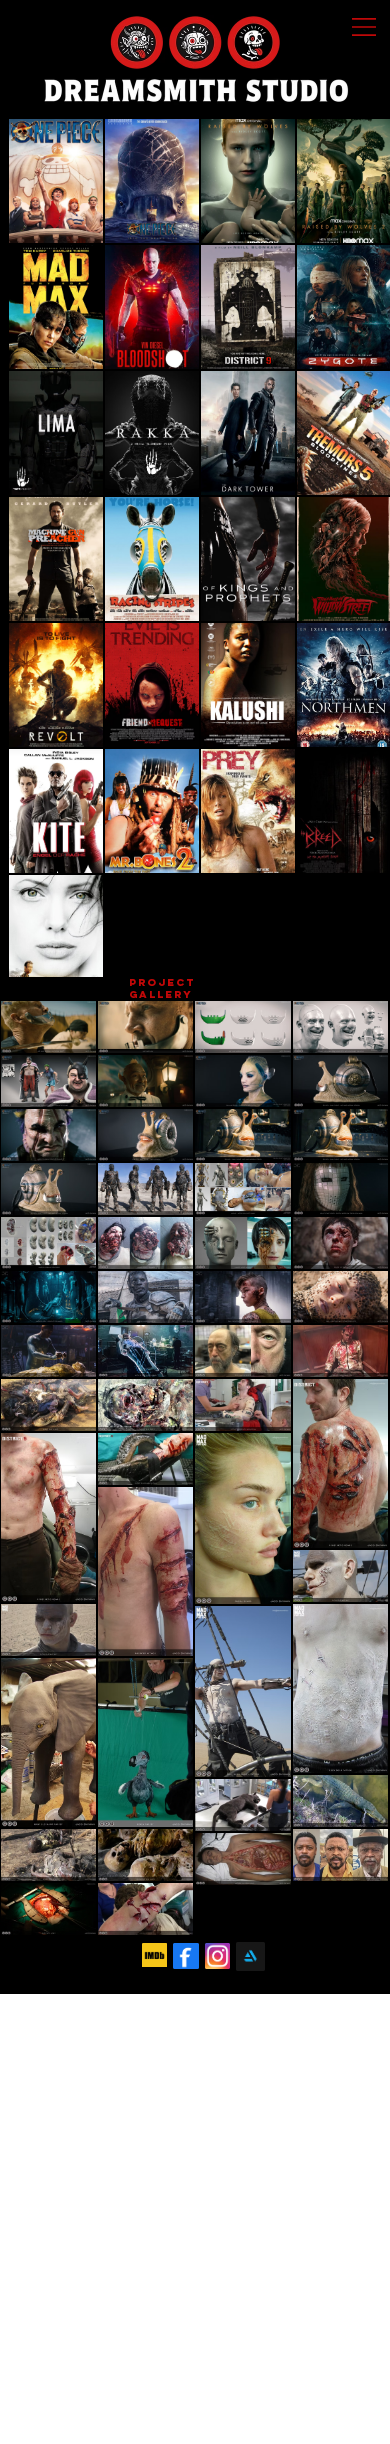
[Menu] (365, 27)
